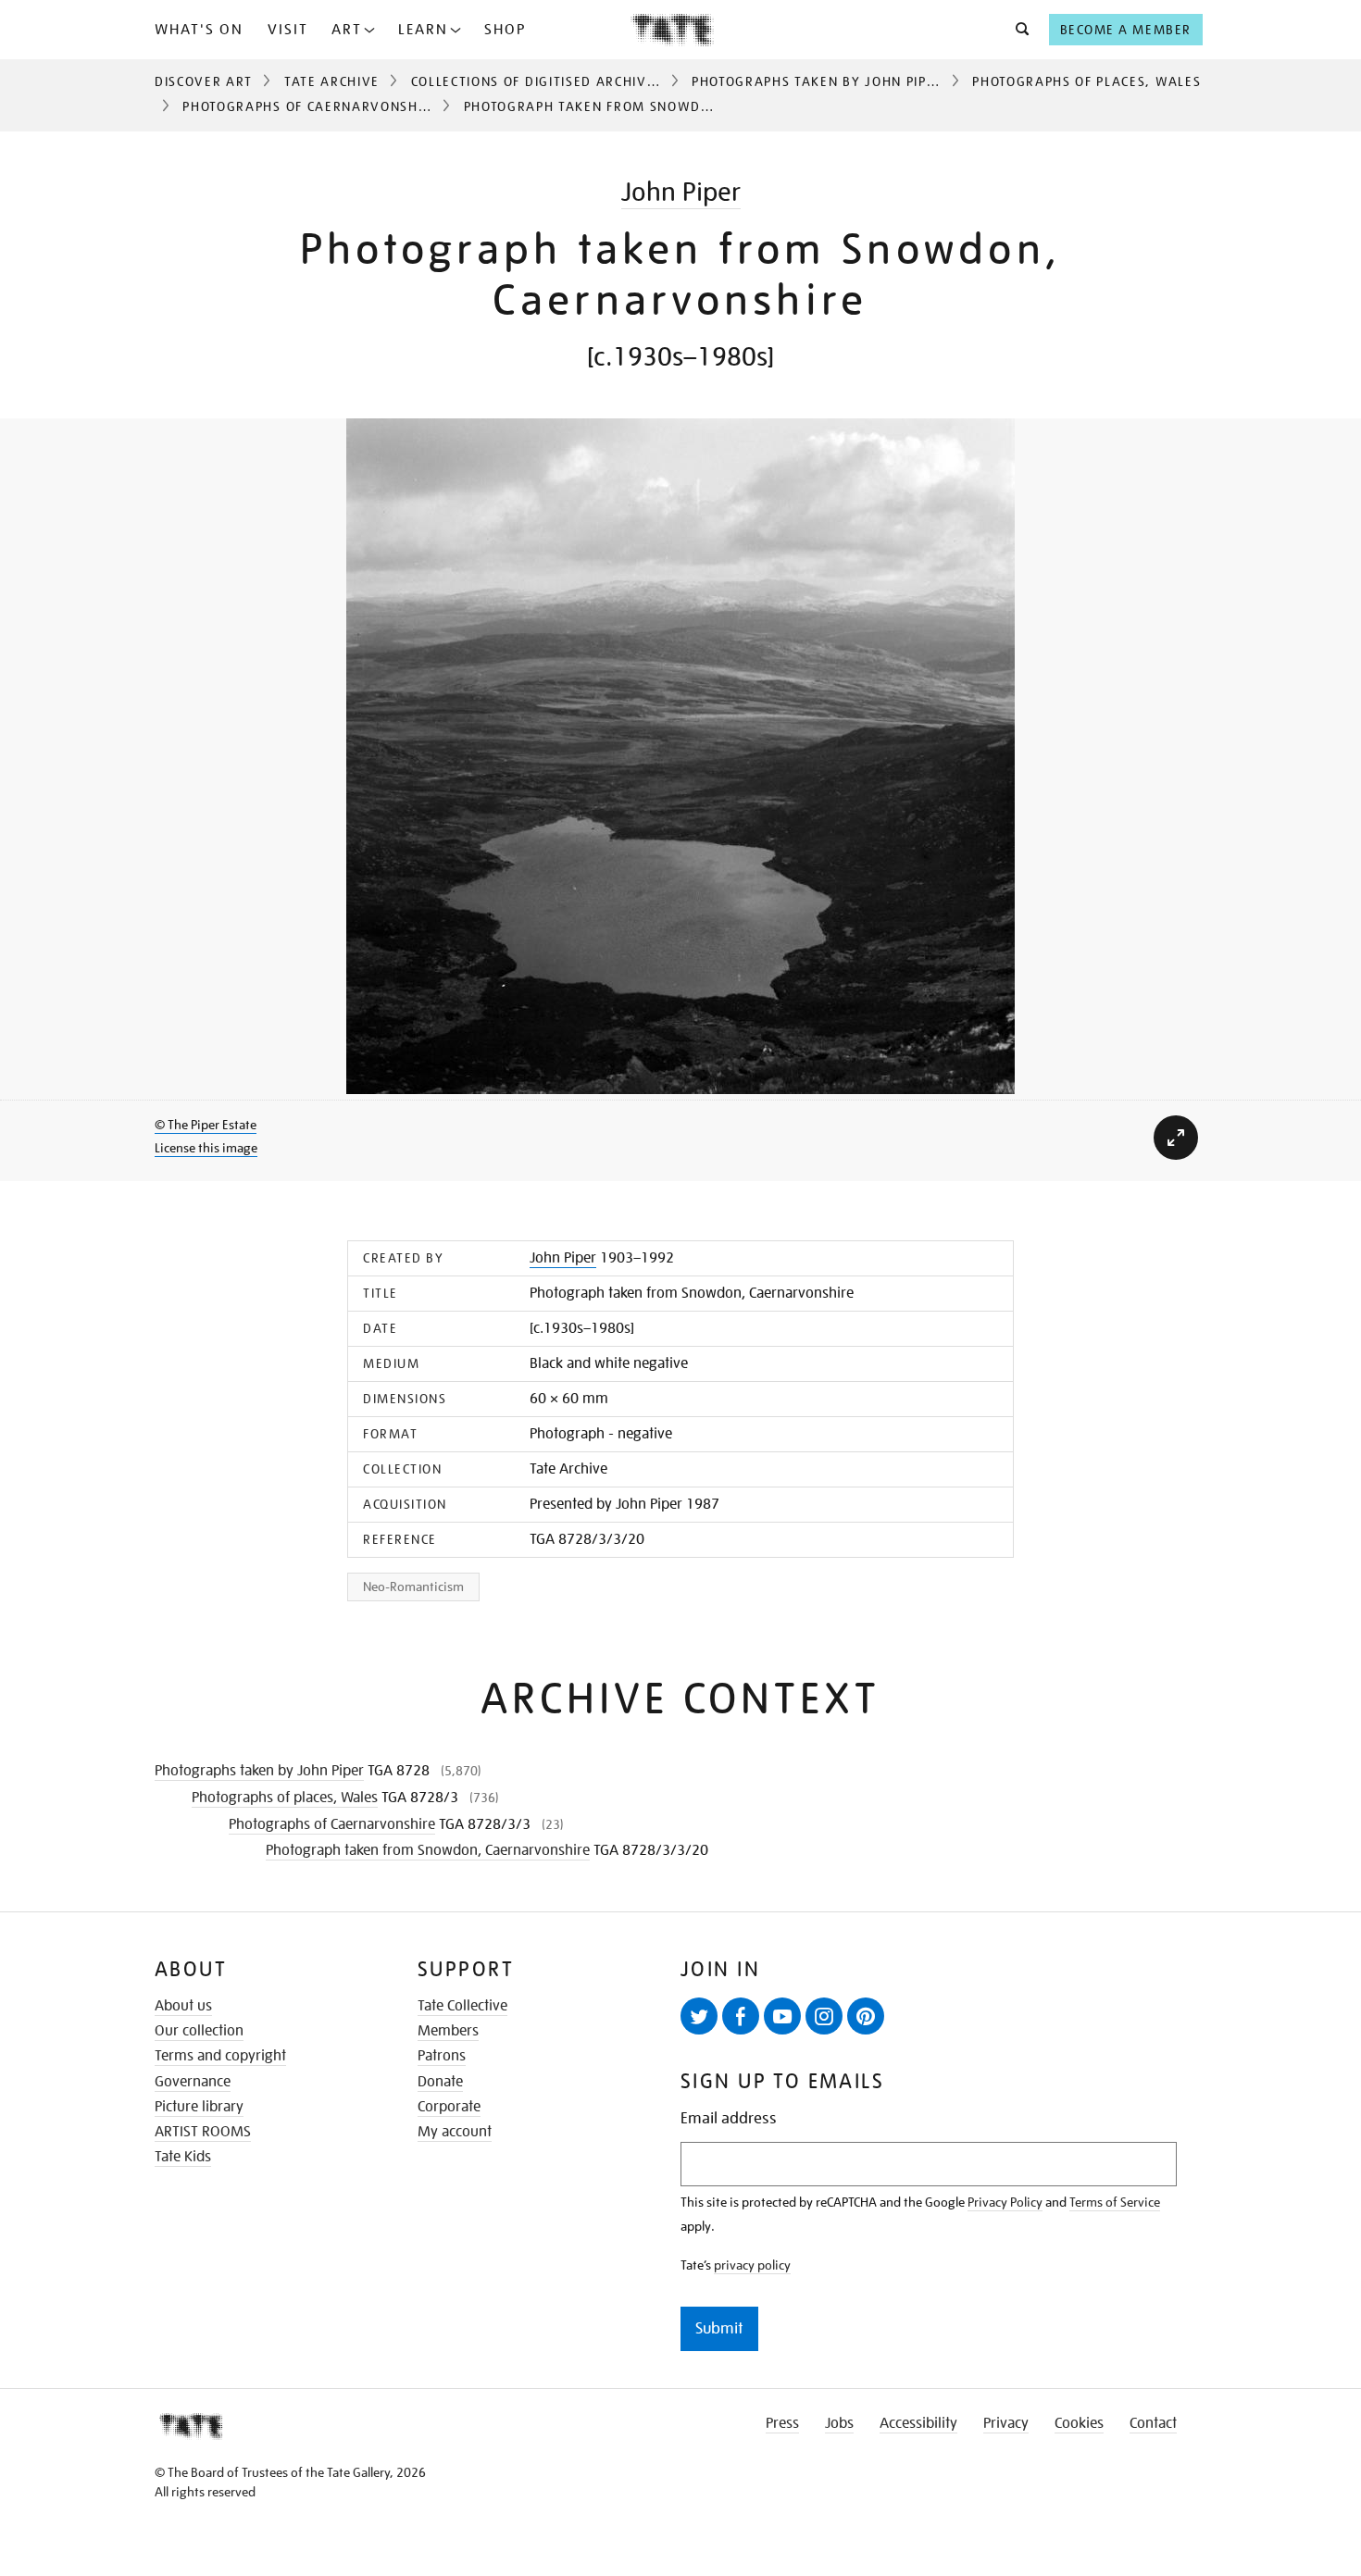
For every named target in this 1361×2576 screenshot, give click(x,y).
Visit (288, 30)
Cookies (1079, 2423)
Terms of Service (1115, 2202)
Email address (729, 2118)
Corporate (449, 2107)
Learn (423, 30)
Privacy (1006, 2423)
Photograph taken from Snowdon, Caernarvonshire (428, 1850)
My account (455, 2132)
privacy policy (752, 2265)
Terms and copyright (220, 2056)
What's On (199, 30)
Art (347, 30)
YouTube (782, 2016)
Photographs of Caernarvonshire (311, 106)
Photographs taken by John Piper (818, 81)
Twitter (699, 2016)
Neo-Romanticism (413, 1587)
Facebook (741, 2016)
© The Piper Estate (206, 1125)
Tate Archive (332, 81)
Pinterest (866, 2016)
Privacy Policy (1005, 2202)
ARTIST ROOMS (203, 2132)
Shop (505, 30)
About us (183, 2006)
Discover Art (204, 81)
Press (782, 2423)
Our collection (199, 2031)
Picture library (199, 2107)
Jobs (839, 2423)
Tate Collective (462, 2006)
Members (448, 2031)
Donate (440, 2082)
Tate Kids (183, 2157)
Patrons (442, 2056)
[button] (1017, 30)
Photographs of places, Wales (1086, 81)
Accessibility (918, 2423)
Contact (1153, 2423)
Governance (193, 2082)
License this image (206, 1148)
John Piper (681, 192)
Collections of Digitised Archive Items (556, 81)
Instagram (824, 2016)
